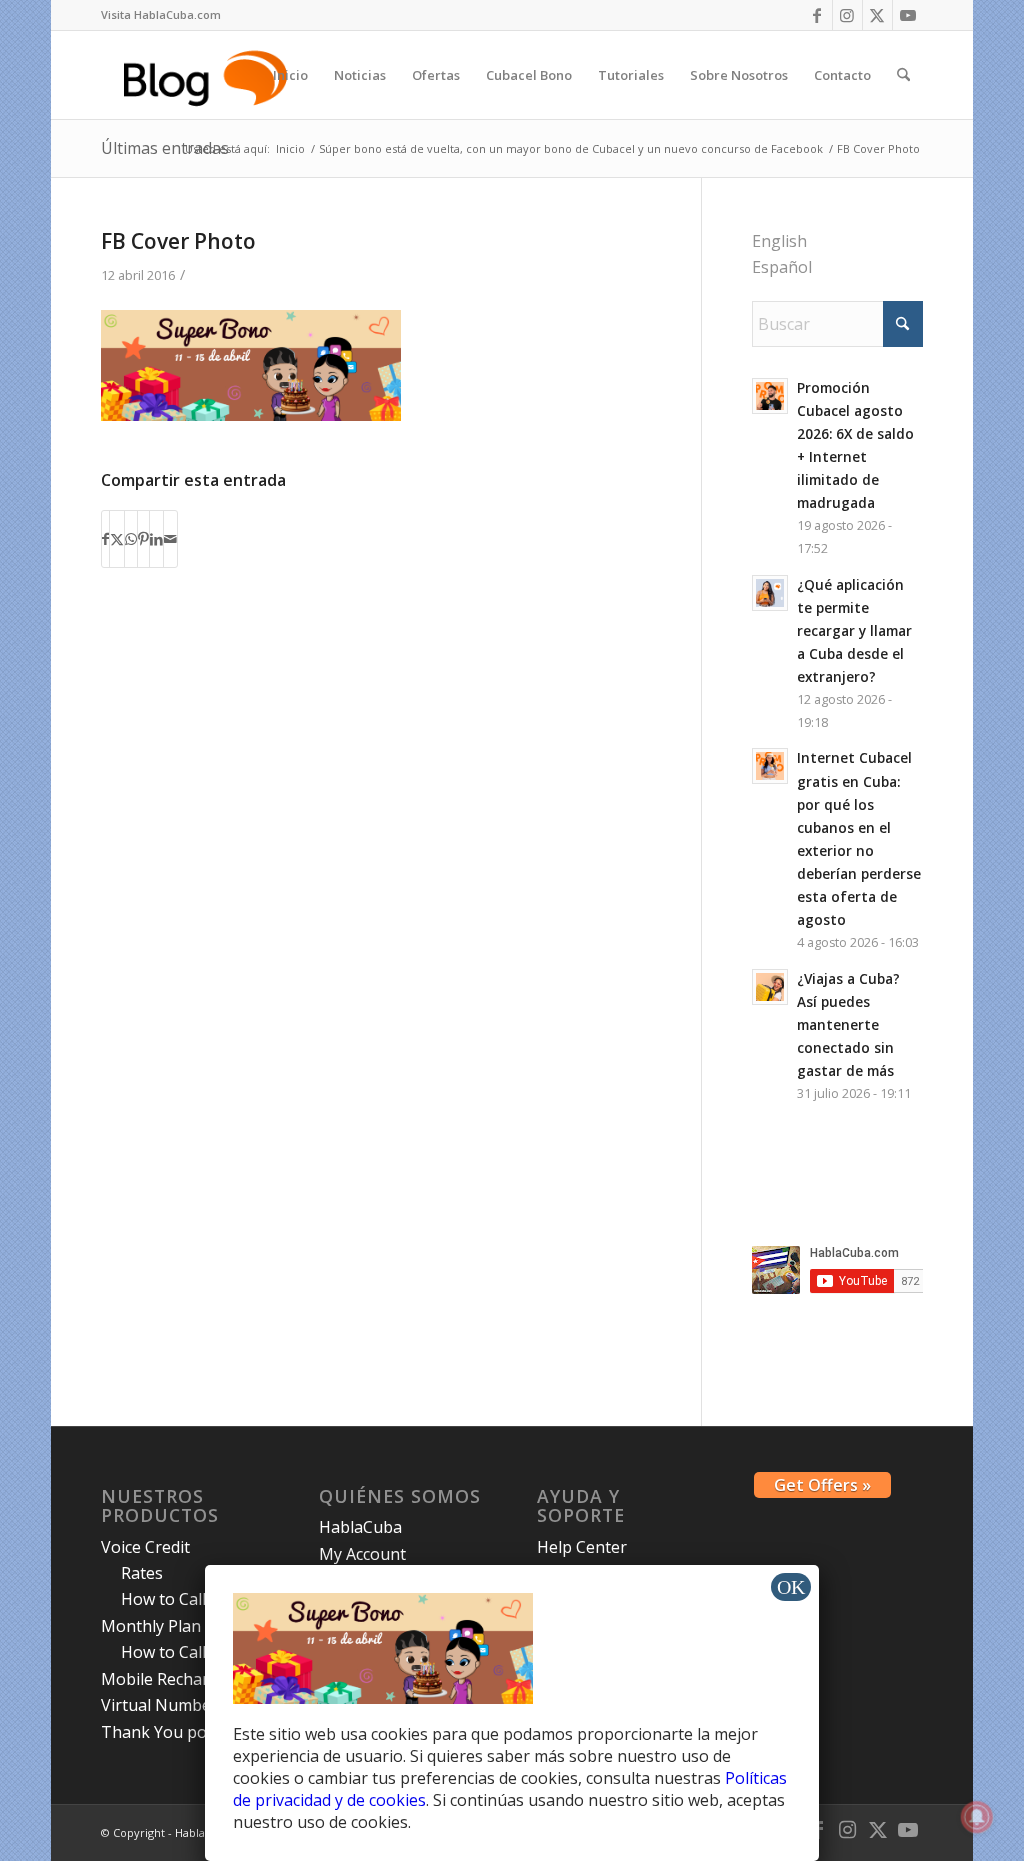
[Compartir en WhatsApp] (131, 539)
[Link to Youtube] (908, 15)
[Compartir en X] (117, 539)
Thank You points (168, 1732)
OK (791, 1587)
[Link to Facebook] (817, 15)
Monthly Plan (151, 1626)
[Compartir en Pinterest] (143, 539)
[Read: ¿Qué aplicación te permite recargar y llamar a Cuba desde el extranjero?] (770, 593)
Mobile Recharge (164, 1679)
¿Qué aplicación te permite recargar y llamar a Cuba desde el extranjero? (854, 631)
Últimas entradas (165, 148)
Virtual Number (159, 1705)
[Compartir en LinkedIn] (156, 539)
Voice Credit (145, 1547)
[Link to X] (877, 15)
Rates (142, 1573)
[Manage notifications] (977, 1817)
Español (782, 267)
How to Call (163, 1599)
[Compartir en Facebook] (105, 539)
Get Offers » (822, 1485)
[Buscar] (903, 75)
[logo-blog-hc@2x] (208, 75)
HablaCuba (360, 1527)
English (779, 241)
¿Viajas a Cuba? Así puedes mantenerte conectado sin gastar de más (848, 1025)
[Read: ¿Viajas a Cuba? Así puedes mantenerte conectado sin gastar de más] (770, 987)
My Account (362, 1554)
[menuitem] (161, 15)
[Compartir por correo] (170, 539)
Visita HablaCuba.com (161, 14)
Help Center (582, 1547)
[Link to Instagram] (847, 15)
